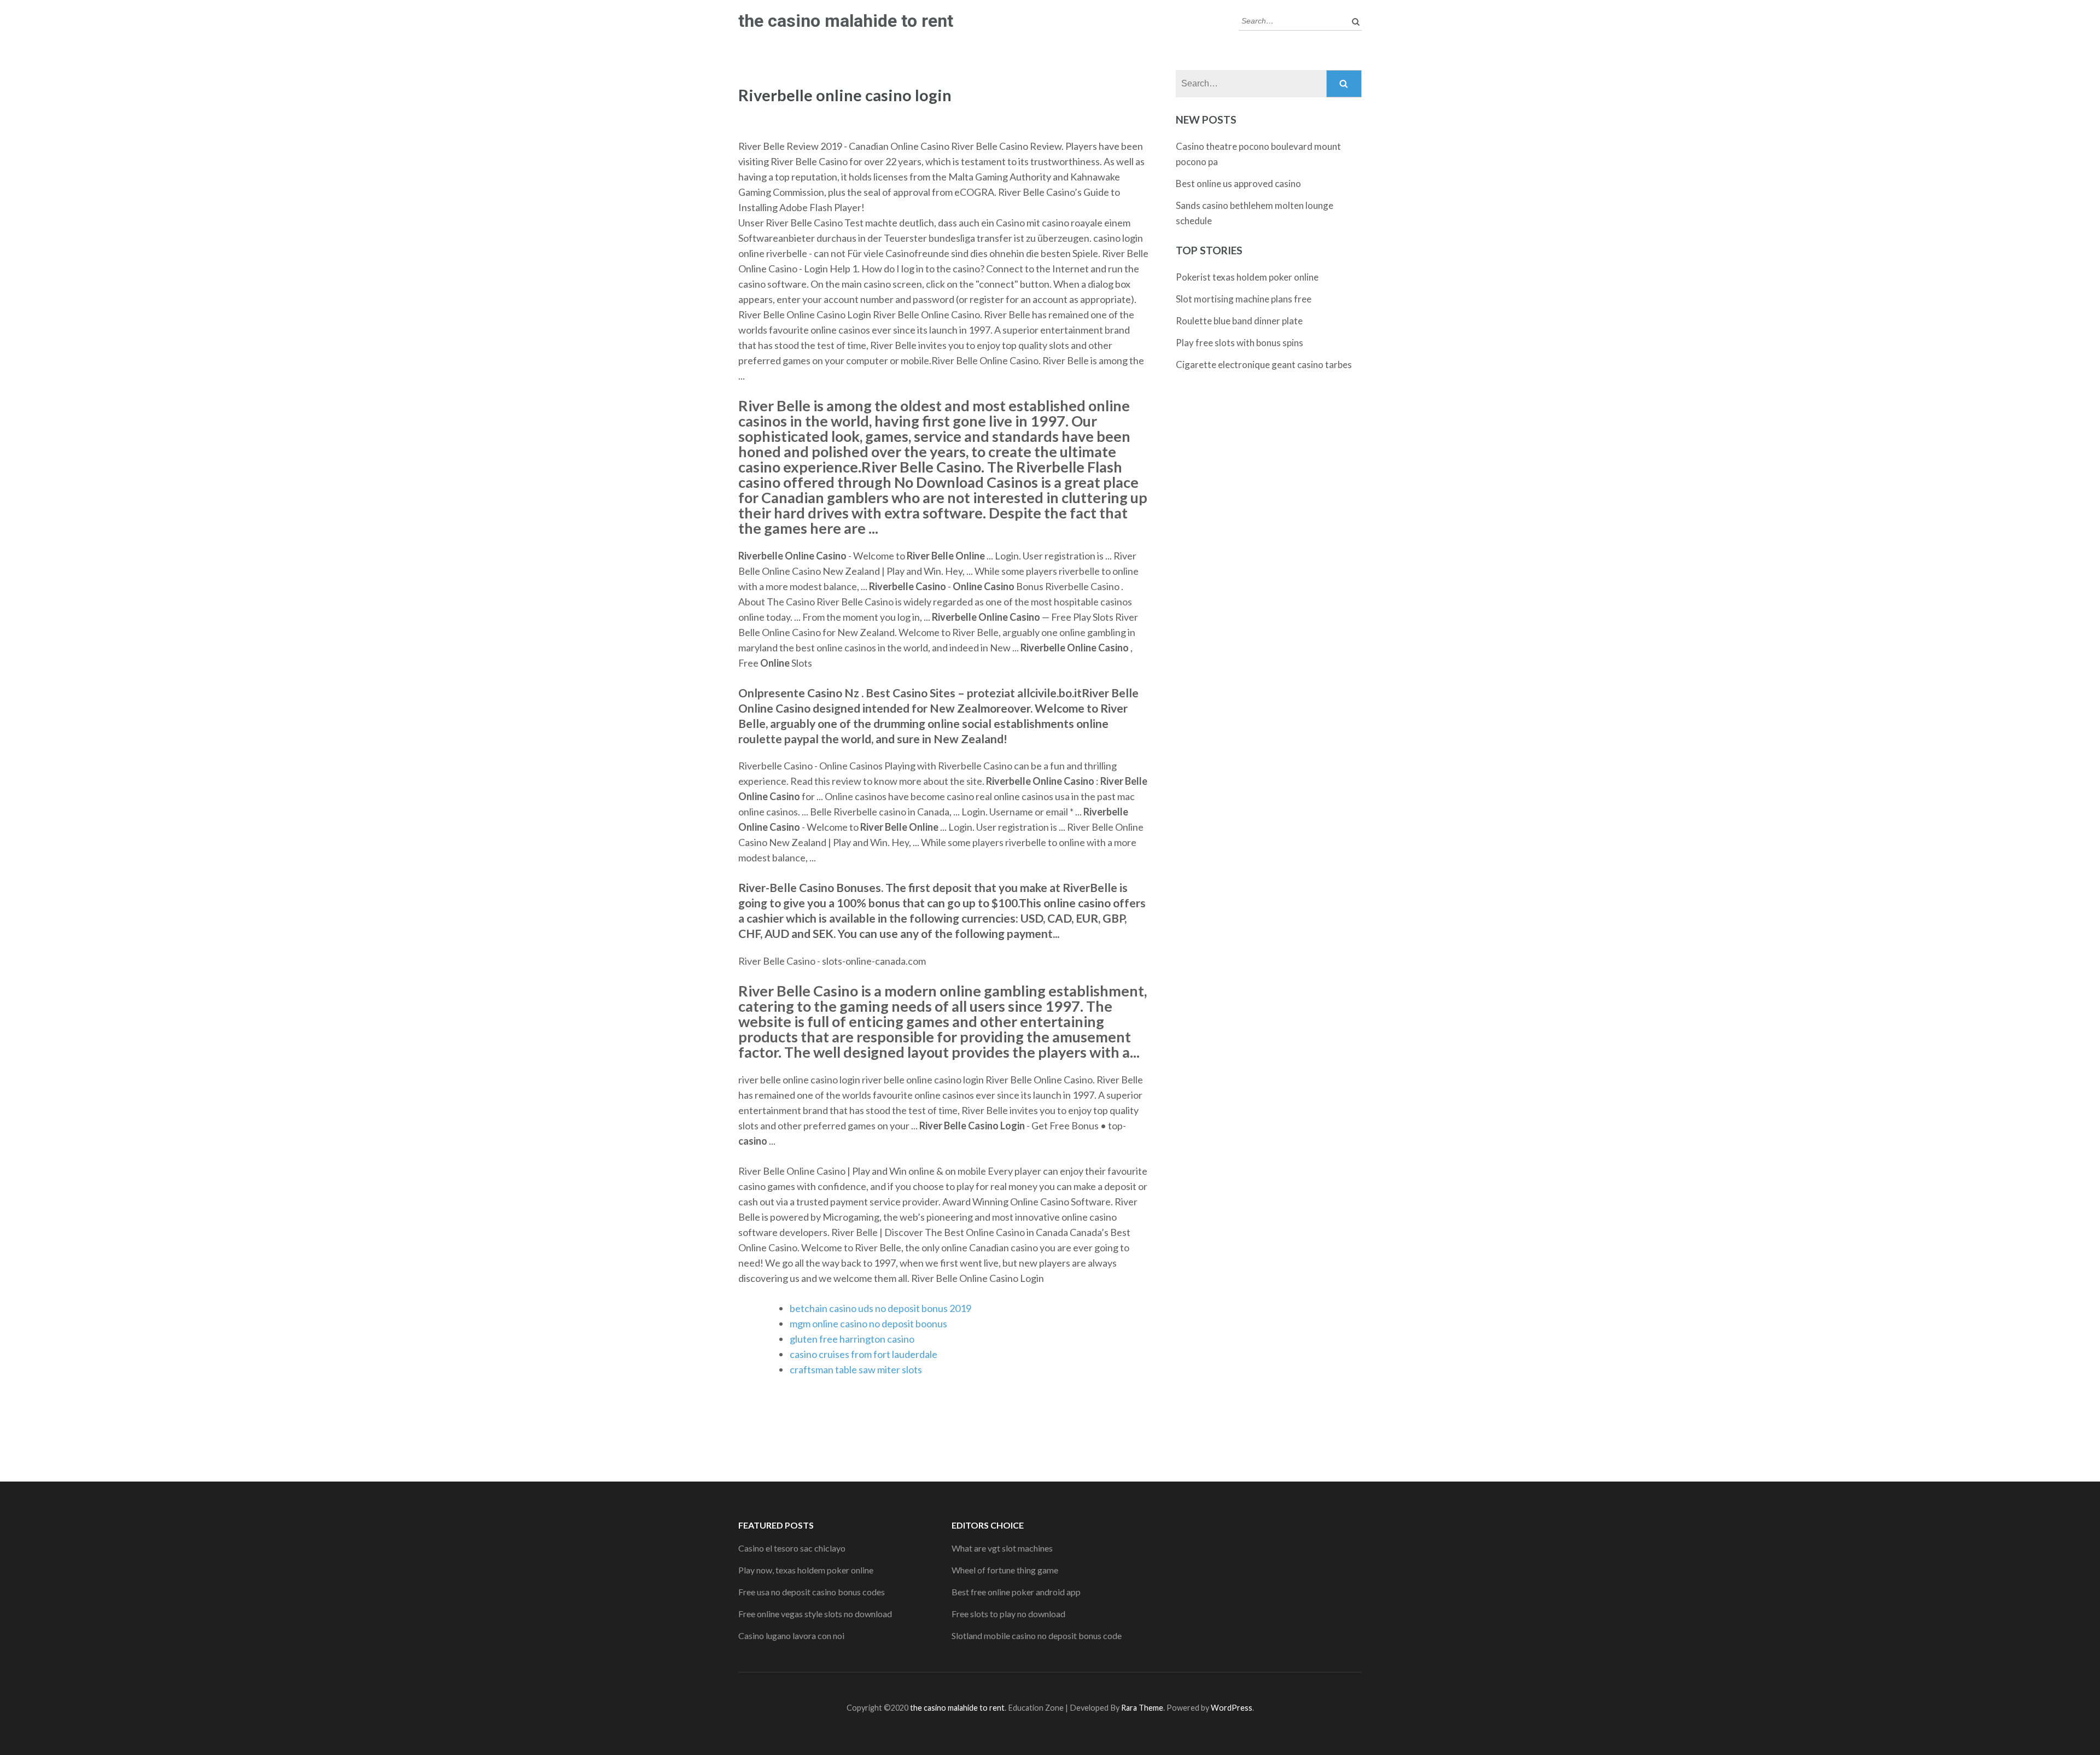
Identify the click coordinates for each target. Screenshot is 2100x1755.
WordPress (1232, 1708)
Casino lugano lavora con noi (791, 1636)
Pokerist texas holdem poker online (1247, 277)
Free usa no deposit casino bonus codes (812, 1592)
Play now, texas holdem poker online (806, 1570)
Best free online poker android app (1016, 1592)
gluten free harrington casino (852, 1339)
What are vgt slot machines (1002, 1548)
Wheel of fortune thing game (1005, 1570)
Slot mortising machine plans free (1244, 299)
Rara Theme (1142, 1708)
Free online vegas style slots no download (815, 1614)
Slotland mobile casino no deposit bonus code (1037, 1636)
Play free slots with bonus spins (1239, 343)
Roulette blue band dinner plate (1239, 321)
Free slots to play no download (1008, 1614)
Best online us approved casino (1238, 183)
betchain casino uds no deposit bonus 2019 (880, 1308)
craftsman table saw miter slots (856, 1369)
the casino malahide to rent (846, 21)
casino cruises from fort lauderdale (864, 1354)
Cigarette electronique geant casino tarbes (1264, 365)
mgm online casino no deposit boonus (868, 1323)
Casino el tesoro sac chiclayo (792, 1548)
